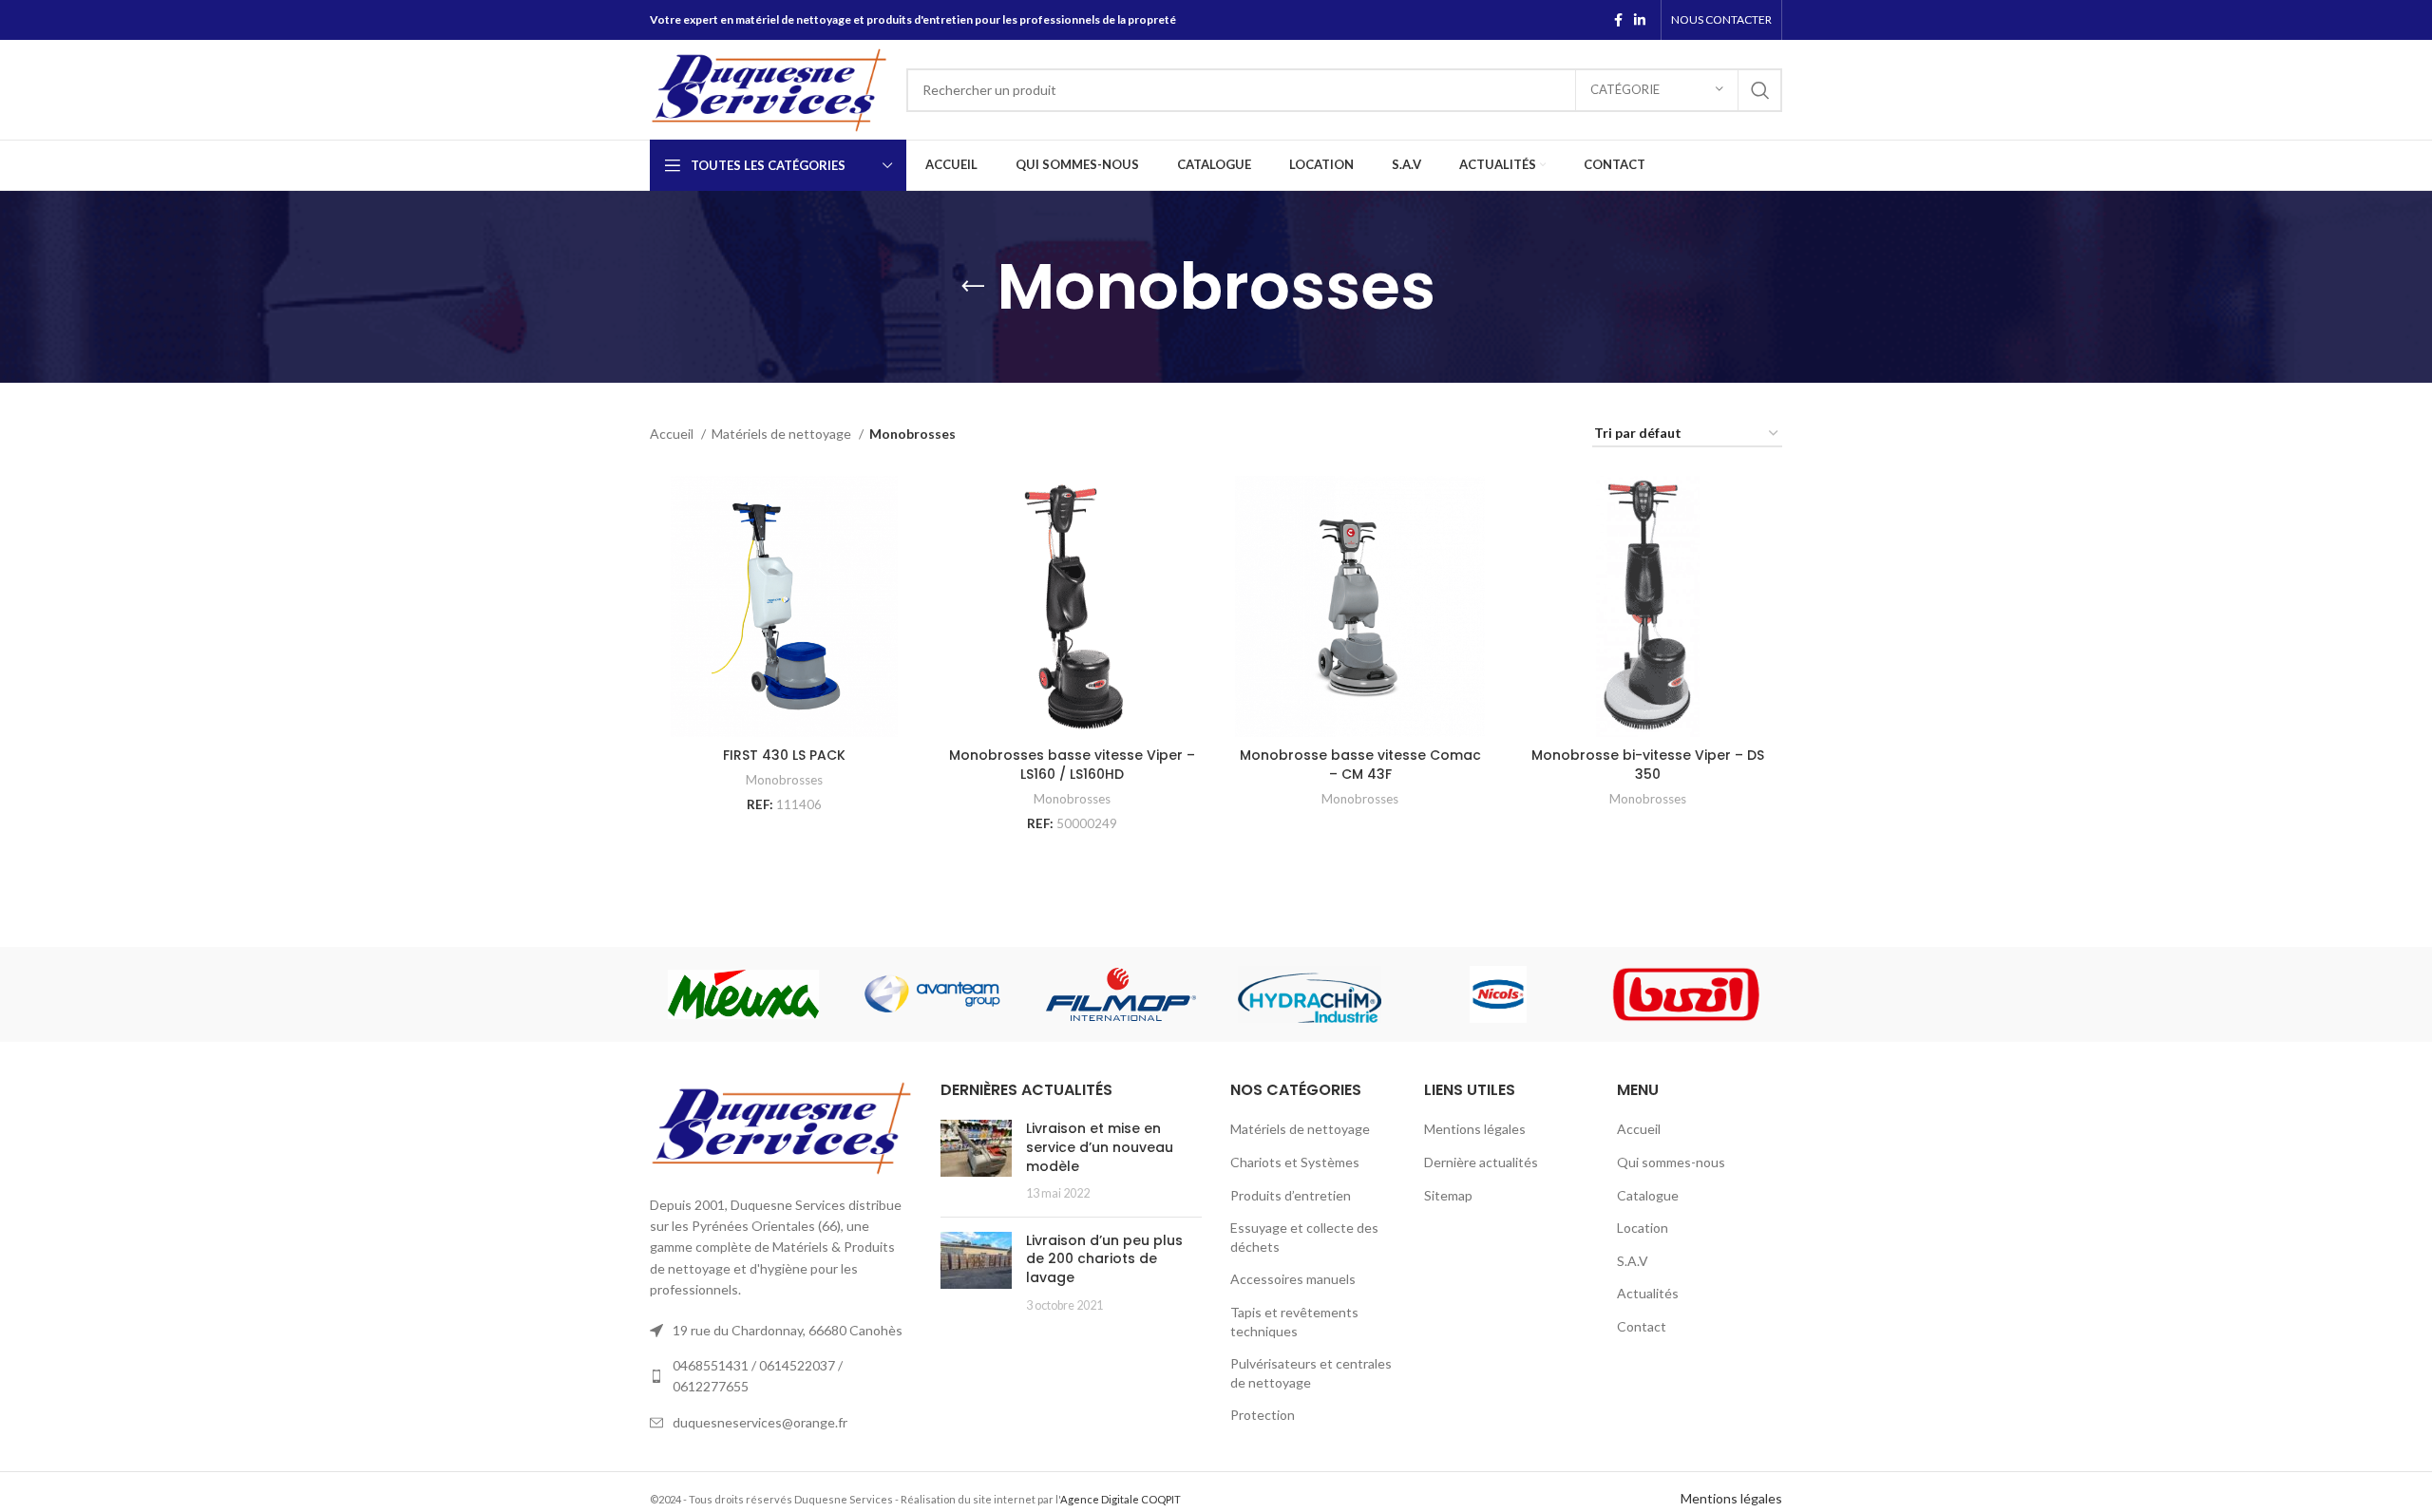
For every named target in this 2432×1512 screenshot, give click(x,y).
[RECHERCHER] (1760, 90)
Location (1643, 1228)
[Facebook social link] (1618, 20)
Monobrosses (784, 780)
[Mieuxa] (743, 995)
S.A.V (1633, 1261)
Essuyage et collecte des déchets (1304, 1237)
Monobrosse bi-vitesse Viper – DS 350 (1648, 765)
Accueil (673, 434)
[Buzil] (1687, 994)
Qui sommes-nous (1671, 1162)
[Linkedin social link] (1640, 20)
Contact (1642, 1326)
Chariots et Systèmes (1295, 1162)
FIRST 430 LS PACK (784, 755)
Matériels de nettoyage (783, 434)
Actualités (1648, 1293)
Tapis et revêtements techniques (1294, 1322)
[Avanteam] (932, 994)
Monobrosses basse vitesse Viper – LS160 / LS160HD (1072, 765)
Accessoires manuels (1293, 1279)
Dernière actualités (1481, 1162)
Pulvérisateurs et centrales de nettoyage (1311, 1373)
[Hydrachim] (1310, 994)
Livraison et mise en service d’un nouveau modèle (1100, 1147)
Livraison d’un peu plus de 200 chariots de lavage (1104, 1259)
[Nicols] (1499, 994)
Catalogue (1648, 1195)
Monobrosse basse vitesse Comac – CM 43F (1360, 765)
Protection (1263, 1415)
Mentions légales (1475, 1129)
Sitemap (1448, 1195)
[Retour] (973, 287)
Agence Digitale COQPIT (1121, 1499)
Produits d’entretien (1291, 1195)
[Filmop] (1121, 994)
